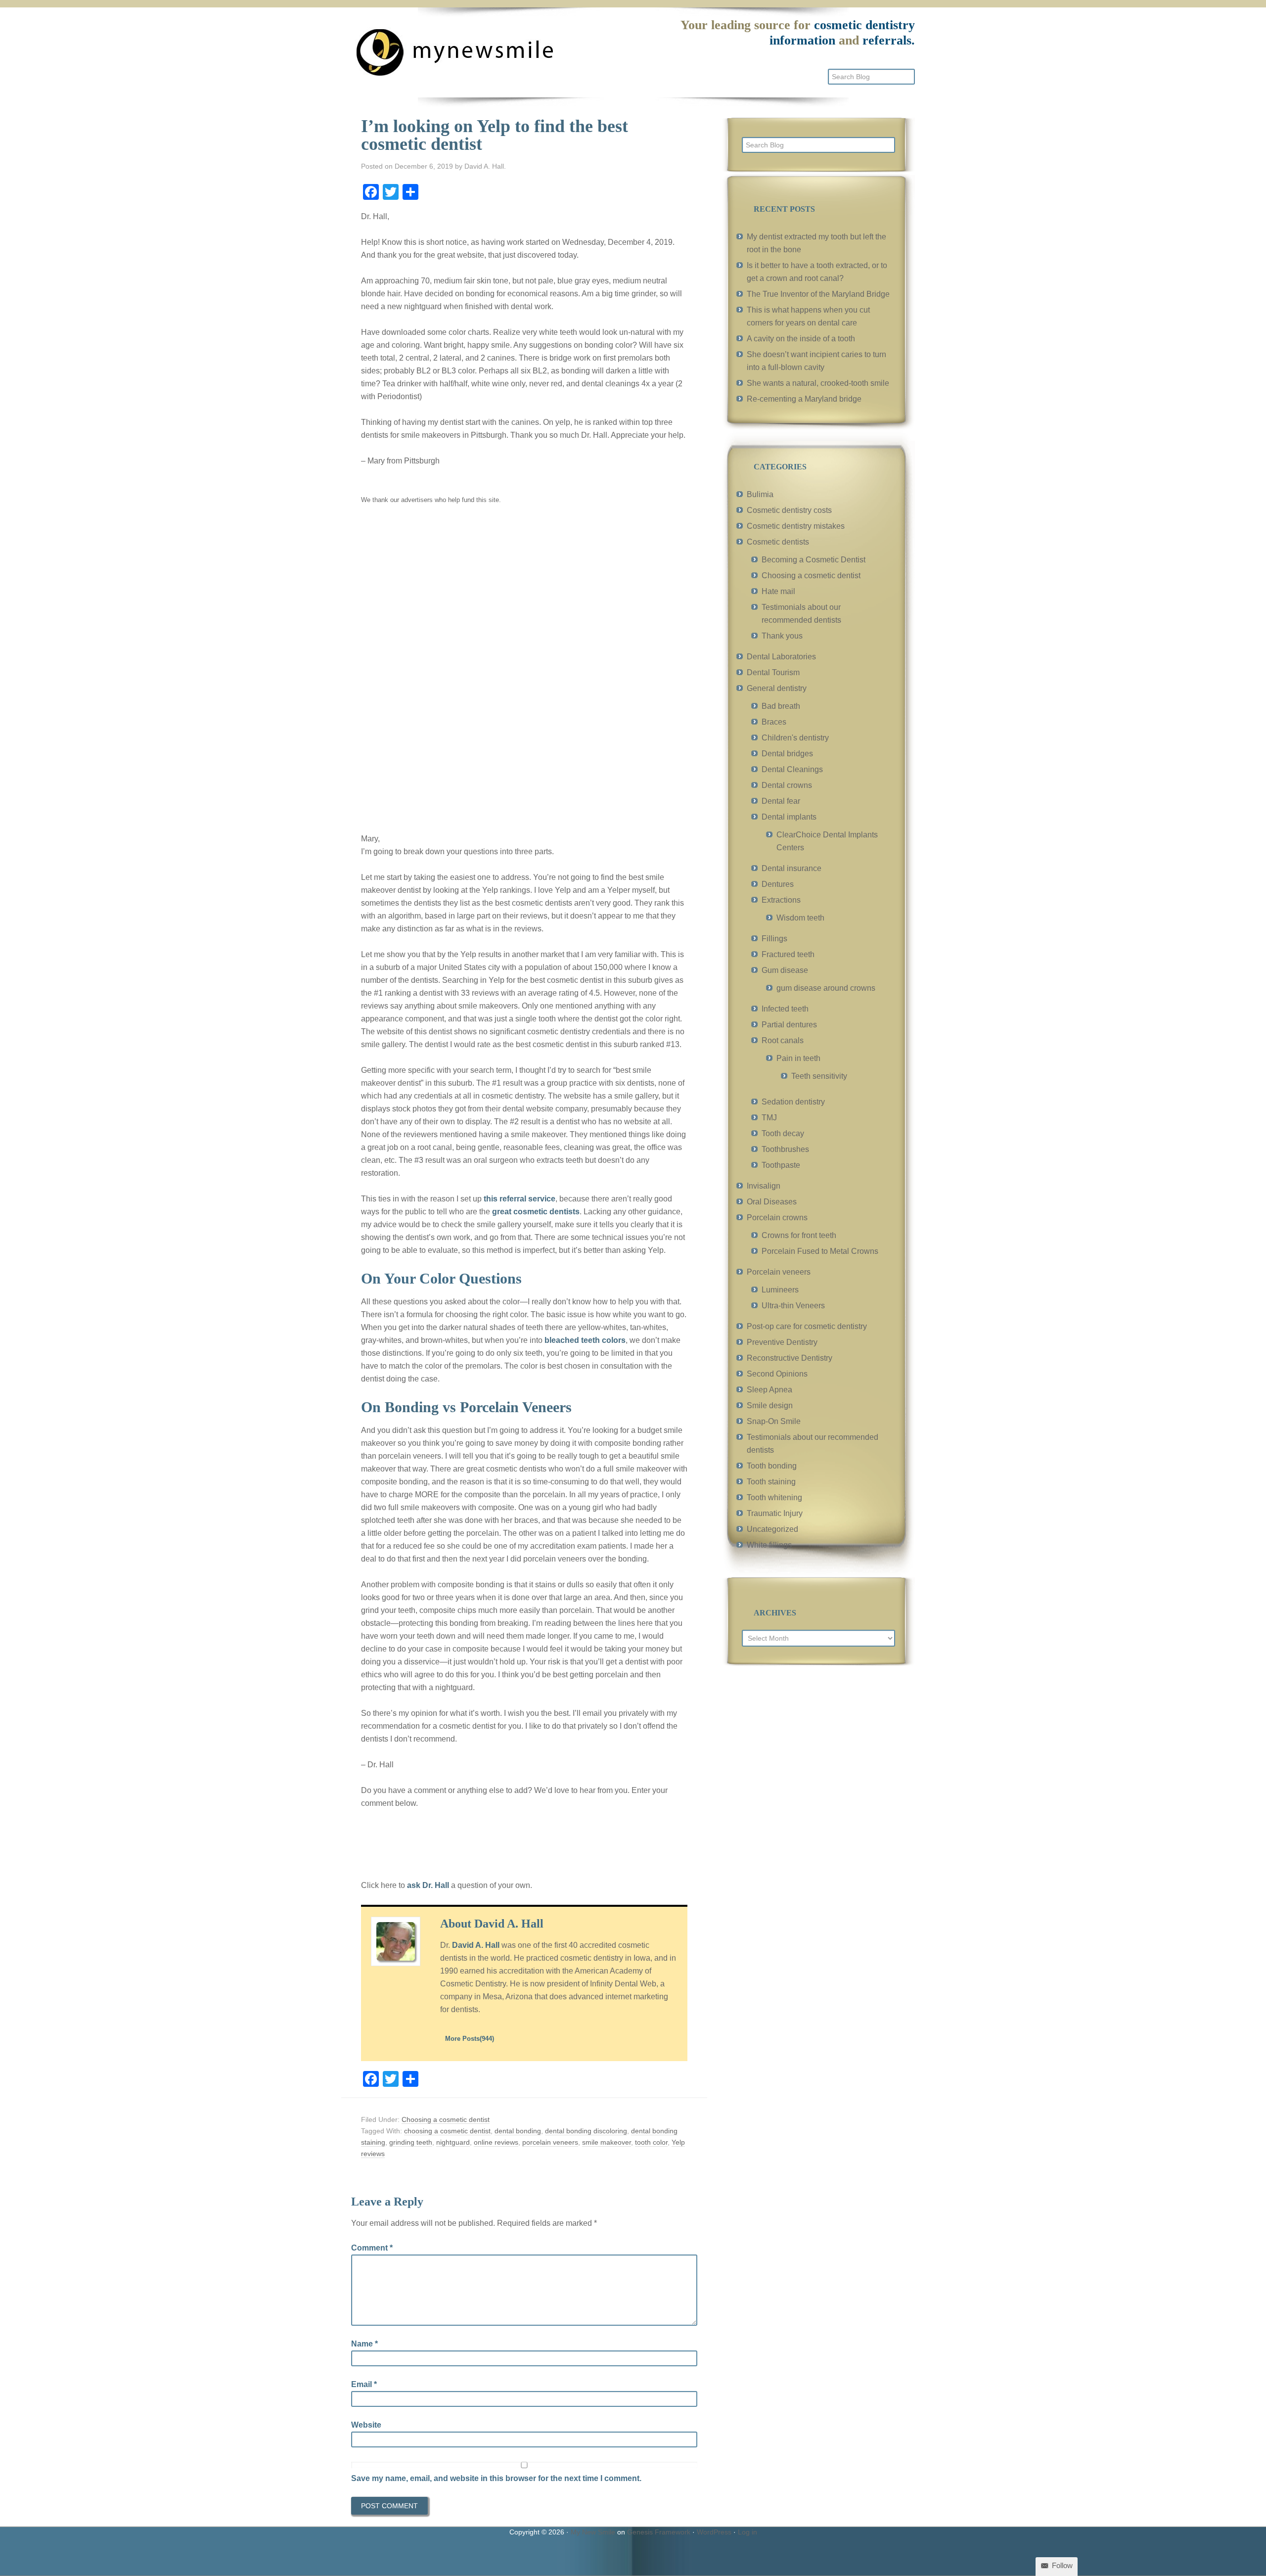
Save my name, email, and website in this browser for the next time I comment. (496, 2478)
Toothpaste (781, 1165)
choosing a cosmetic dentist (447, 2131)
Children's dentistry (795, 738)
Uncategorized (772, 1529)
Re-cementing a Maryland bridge (804, 399)
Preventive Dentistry (782, 1342)
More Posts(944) (470, 2039)
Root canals (783, 1040)
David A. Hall (476, 1945)
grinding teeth (411, 2142)
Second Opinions (777, 1374)
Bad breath (781, 706)
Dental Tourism (773, 672)
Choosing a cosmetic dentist (446, 2119)
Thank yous (782, 636)
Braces (774, 722)
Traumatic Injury (775, 1513)
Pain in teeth (798, 1058)
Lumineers (780, 1290)
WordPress (714, 2532)
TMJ (769, 1118)
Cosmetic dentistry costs (789, 510)
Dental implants (789, 817)
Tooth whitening (774, 1497)
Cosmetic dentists (778, 542)
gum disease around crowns (826, 988)
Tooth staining (771, 1482)
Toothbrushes (785, 1149)
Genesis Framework (659, 2532)
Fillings (774, 939)
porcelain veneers (550, 2142)
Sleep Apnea (769, 1390)
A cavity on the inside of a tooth (801, 339)
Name (364, 2344)
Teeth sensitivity (819, 1076)
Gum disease (785, 970)
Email (364, 2384)
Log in (747, 2532)
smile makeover (607, 2142)
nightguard (453, 2142)
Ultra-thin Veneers (793, 1306)
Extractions (781, 900)
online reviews (496, 2142)
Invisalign (764, 1186)
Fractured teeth (788, 954)
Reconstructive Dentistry (790, 1358)
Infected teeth (785, 1009)
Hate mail (778, 591)
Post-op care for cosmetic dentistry (807, 1326)
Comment (372, 2248)
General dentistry (777, 688)
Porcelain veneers (779, 1272)
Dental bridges (787, 754)
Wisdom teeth (800, 918)
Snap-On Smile (774, 1421)
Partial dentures (789, 1025)
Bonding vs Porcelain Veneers (478, 1407)
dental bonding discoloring (586, 2131)
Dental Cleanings (792, 769)
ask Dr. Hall (428, 1885)
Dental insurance (791, 868)
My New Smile (593, 2532)
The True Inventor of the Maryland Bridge (818, 294)
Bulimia (760, 494)
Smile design (770, 1405)
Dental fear (781, 801)
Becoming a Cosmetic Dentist (814, 560)
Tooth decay (783, 1133)
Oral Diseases (772, 1202)
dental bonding (518, 2131)
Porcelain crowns (777, 1218)
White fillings (769, 1545)
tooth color (651, 2142)
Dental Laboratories (781, 657)
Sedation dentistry (793, 1102)
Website (366, 2425)
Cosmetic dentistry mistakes (796, 526)
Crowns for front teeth (799, 1235)
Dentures (778, 884)
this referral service (520, 1199)
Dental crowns (787, 785)
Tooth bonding (772, 1466)
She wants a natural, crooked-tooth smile (818, 383)
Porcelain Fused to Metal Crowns (820, 1251)
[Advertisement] (435, 667)
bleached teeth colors (585, 1340)
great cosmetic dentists (536, 1212)
